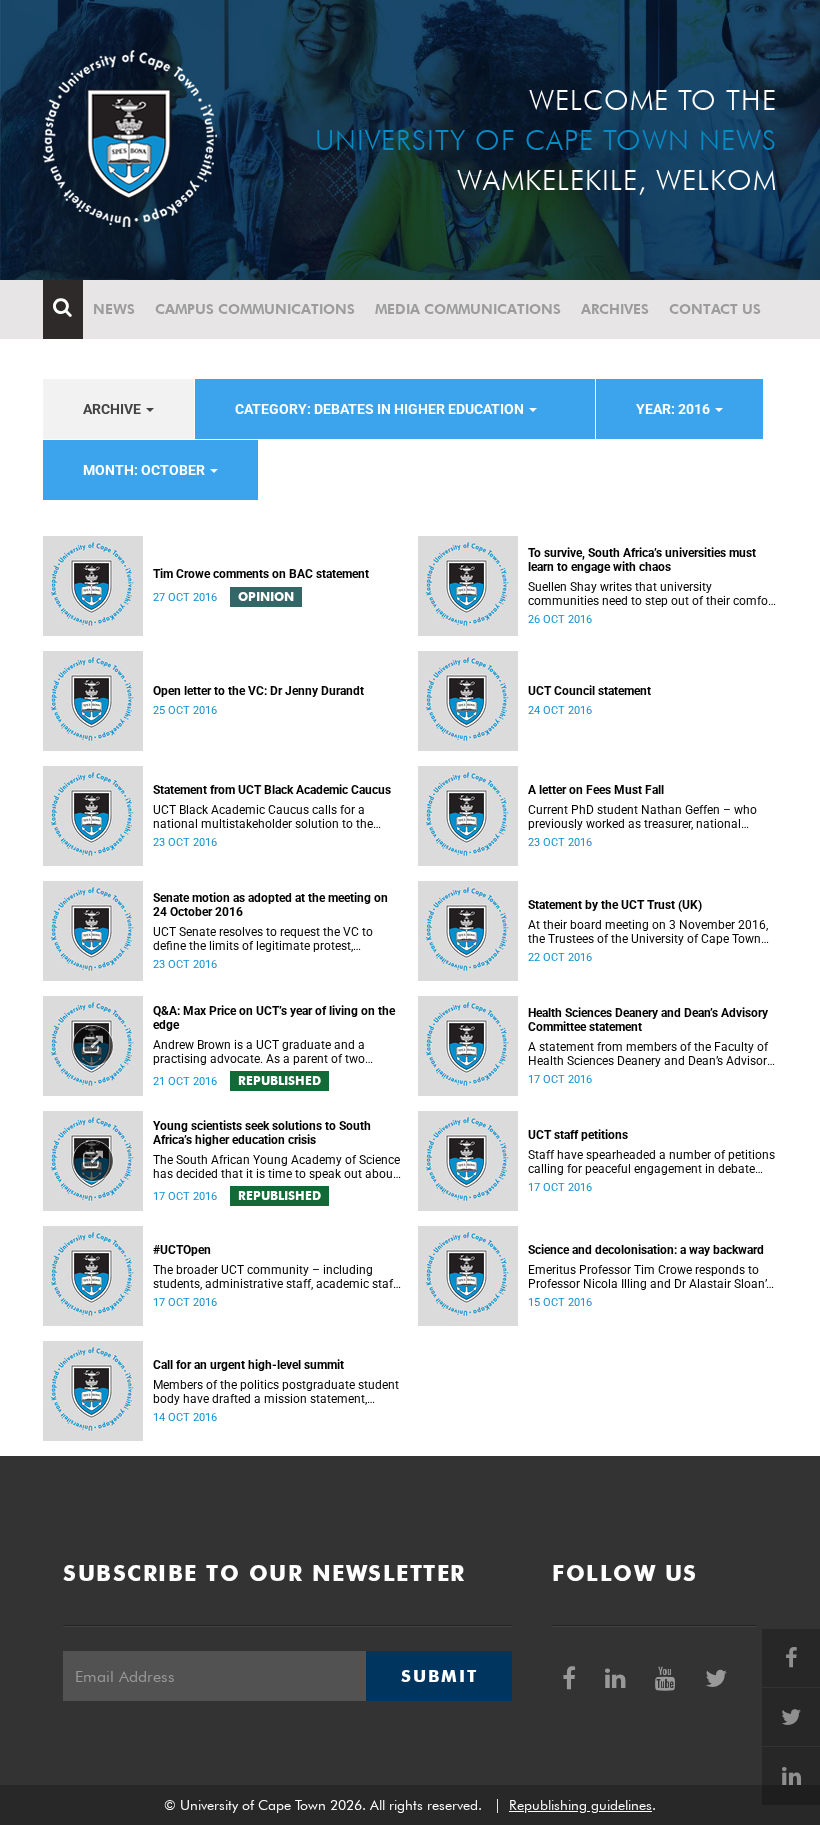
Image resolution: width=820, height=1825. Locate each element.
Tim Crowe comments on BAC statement (261, 574)
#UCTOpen (182, 1250)
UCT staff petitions (578, 1135)
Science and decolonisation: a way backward (646, 1250)
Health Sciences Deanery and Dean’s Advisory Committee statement (648, 1020)
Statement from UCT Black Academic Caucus (272, 790)
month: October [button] (145, 470)
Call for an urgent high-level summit (248, 1365)
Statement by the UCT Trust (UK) (615, 905)
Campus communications (255, 309)
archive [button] (113, 409)
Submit (439, 1676)
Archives (615, 309)
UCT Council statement (589, 691)
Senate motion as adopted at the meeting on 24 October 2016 (270, 905)
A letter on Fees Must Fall (596, 790)
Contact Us (715, 309)
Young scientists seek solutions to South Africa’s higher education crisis (262, 1133)
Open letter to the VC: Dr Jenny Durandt (258, 691)
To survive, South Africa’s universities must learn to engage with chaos (642, 560)
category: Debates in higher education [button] (381, 409)
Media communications (468, 309)
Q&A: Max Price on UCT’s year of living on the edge (274, 1018)
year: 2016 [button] (674, 409)
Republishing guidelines (580, 1805)
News (114, 309)
